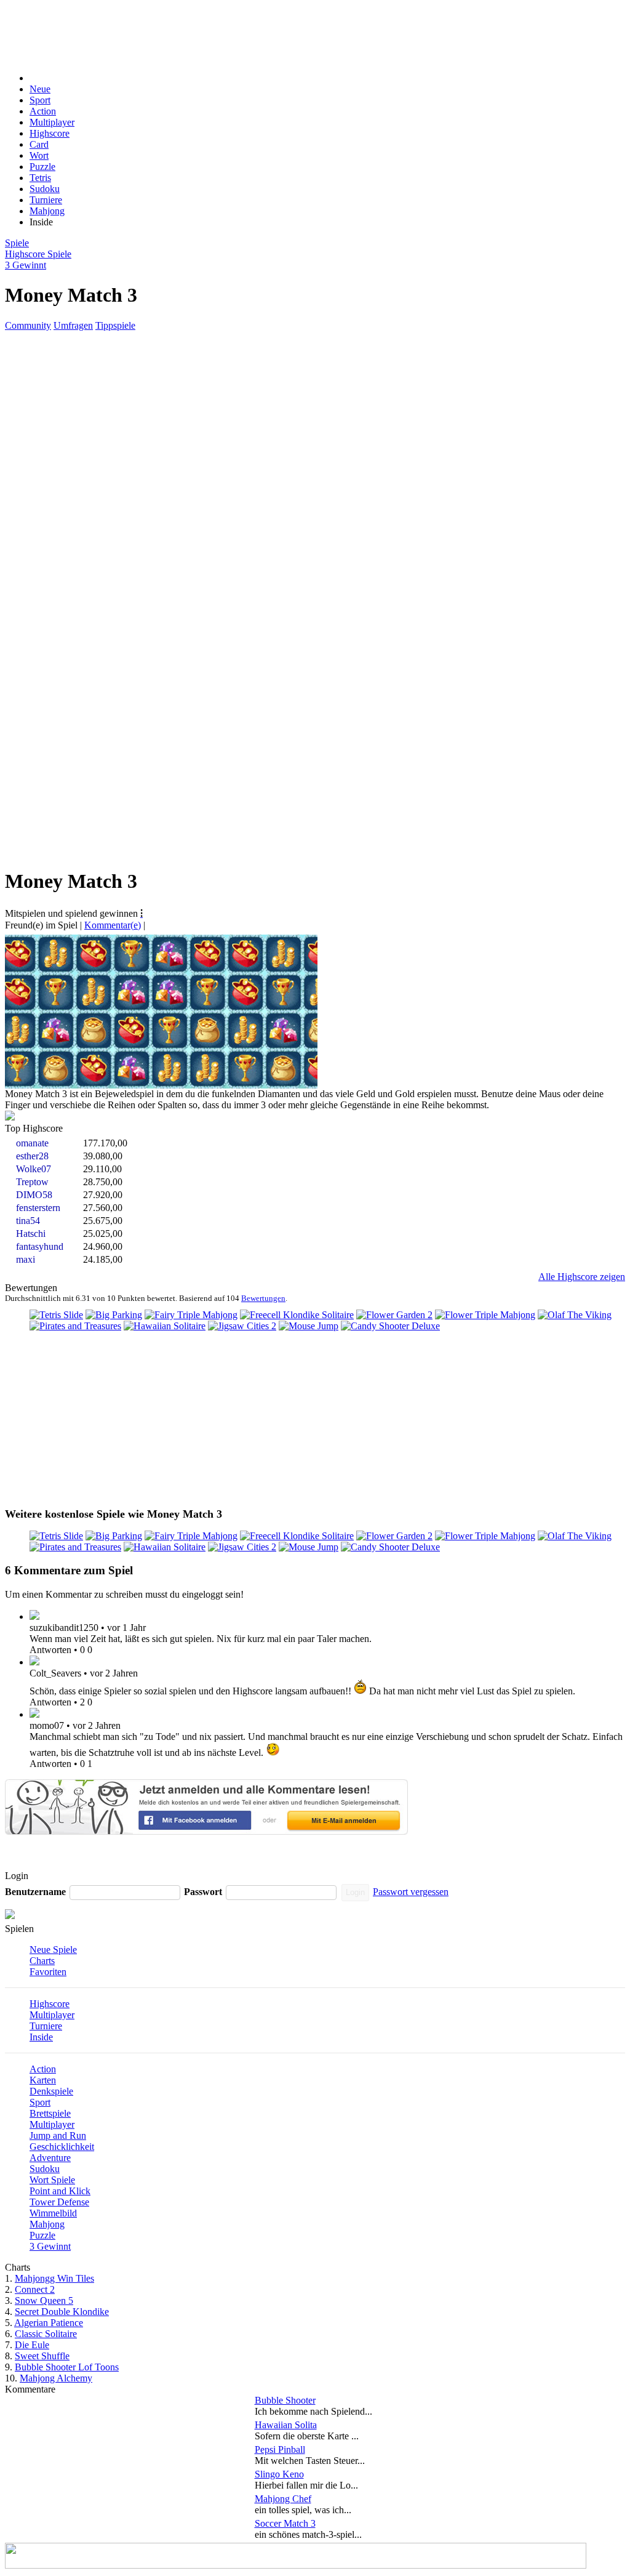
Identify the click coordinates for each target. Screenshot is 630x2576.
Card (39, 144)
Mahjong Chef (283, 2499)
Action (43, 111)
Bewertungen (263, 1298)
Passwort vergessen (411, 1892)
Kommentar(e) (113, 925)
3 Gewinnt (50, 2246)
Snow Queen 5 (44, 2300)
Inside (41, 2037)
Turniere (46, 200)
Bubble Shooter (285, 2400)
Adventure (50, 2158)
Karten (43, 2080)
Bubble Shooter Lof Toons (67, 2367)
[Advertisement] (295, 33)
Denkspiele (51, 2091)
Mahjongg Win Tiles (54, 2278)
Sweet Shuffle (42, 2356)
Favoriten (48, 1972)
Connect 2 (35, 2289)
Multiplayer (52, 122)
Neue (40, 89)
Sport (40, 100)
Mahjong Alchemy (56, 2378)
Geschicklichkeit (62, 2147)
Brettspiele (50, 2113)
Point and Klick (60, 2191)
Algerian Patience (49, 2323)
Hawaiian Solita (286, 2425)
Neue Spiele (53, 1950)
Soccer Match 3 (285, 2523)
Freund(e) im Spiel (41, 925)
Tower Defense (59, 2202)
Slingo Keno (279, 2474)
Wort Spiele (52, 2180)
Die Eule (32, 2345)
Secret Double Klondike (62, 2312)
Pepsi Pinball (280, 2449)
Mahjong (47, 211)
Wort (39, 155)
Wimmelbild (53, 2213)
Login (355, 1892)
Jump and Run (58, 2135)
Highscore (50, 133)
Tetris (40, 178)
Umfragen (73, 325)
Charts (42, 1961)
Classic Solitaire (46, 2334)
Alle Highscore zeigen (582, 1277)
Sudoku (45, 189)
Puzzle (42, 167)
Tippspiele (115, 325)
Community (28, 325)
